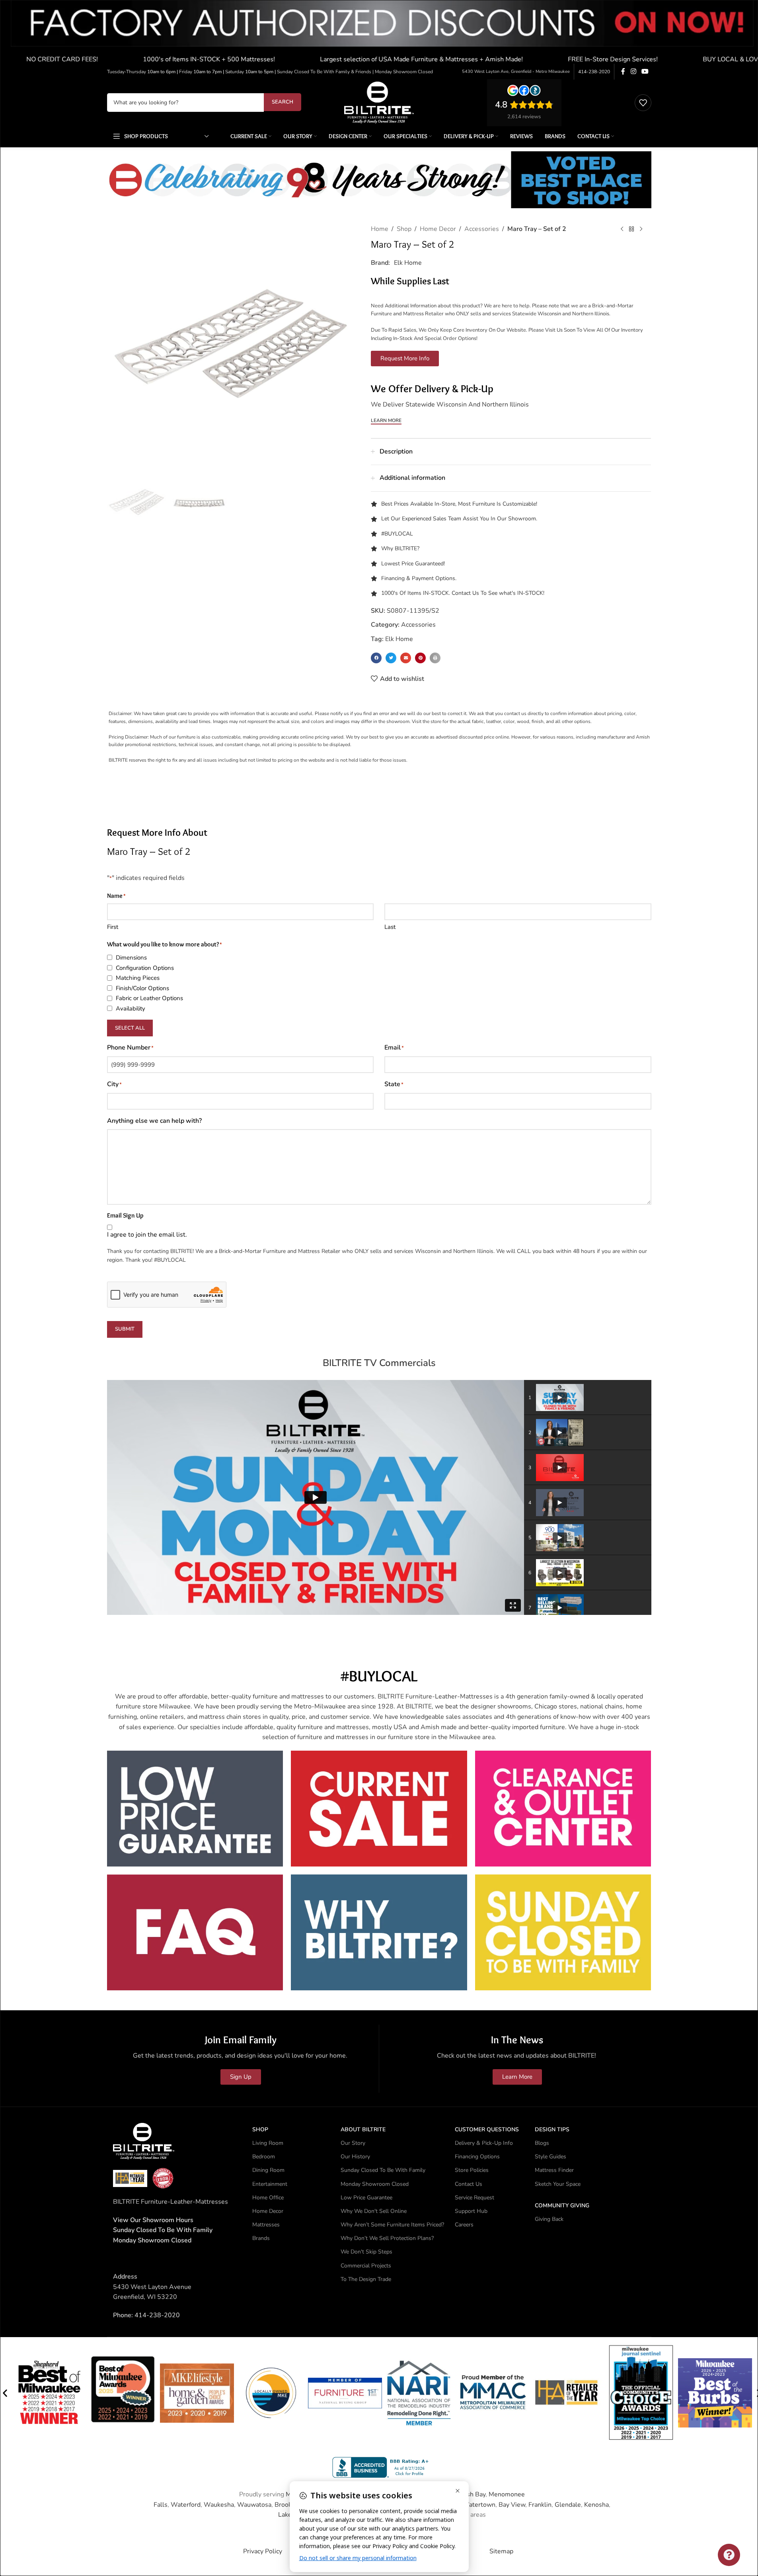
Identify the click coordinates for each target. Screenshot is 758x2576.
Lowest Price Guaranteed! (413, 564)
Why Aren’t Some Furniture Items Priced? (392, 2225)
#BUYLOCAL (397, 534)
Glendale (568, 2505)
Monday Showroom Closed (152, 2240)
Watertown (479, 2505)
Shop (404, 229)
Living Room (268, 2143)
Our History (355, 2157)
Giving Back (549, 2219)
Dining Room (268, 2170)
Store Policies (472, 2170)
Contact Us (469, 2184)
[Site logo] (379, 102)
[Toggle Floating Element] (729, 2555)
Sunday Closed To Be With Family (383, 2170)
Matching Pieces (138, 978)
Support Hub (471, 2211)
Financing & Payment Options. (419, 578)
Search (283, 102)
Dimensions (131, 958)
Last (390, 927)
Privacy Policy (263, 2551)
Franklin (540, 2505)
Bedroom (264, 2157)
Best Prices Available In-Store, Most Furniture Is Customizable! (459, 504)
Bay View (512, 2505)
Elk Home (408, 263)
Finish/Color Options (142, 988)
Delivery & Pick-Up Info (484, 2143)
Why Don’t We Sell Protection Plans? (387, 2238)
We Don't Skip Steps (366, 2252)
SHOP (260, 2129)
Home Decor (438, 229)
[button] (376, 658)
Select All (130, 1028)
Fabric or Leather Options (149, 998)
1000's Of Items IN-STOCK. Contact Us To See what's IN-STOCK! (463, 593)
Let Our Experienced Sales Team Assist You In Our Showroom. (459, 519)
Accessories (482, 229)
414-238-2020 (594, 72)
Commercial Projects (366, 2266)
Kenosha (596, 2505)
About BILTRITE (363, 2129)
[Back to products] (631, 229)
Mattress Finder (554, 2170)
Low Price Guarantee (366, 2198)
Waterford (186, 2505)
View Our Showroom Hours (153, 2220)
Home (380, 229)
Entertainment (270, 2184)
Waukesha (219, 2505)
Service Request (474, 2198)
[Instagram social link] (633, 71)
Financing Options (477, 2157)
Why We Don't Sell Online (374, 2211)
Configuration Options (145, 968)
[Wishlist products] (643, 103)
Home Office (268, 2198)
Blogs (542, 2143)
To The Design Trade (366, 2279)
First (113, 927)
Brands (261, 2238)
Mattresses (266, 2225)
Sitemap (501, 2551)
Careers (464, 2225)
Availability (131, 1009)
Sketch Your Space (558, 2184)
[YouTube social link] (645, 71)
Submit (125, 1329)
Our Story (353, 2143)
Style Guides (550, 2157)
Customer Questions (487, 2129)
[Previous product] (622, 229)
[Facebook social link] (623, 71)
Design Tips (552, 2129)
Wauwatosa (254, 2505)
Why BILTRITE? (400, 548)
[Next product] (641, 229)
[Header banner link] (379, 32)
